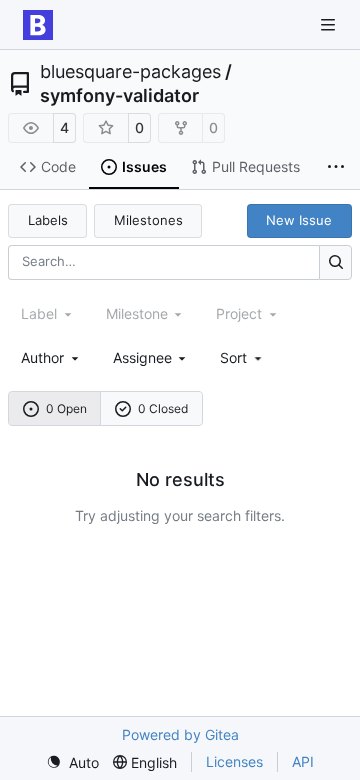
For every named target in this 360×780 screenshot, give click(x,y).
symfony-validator (119, 96)
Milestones (148, 220)
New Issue (299, 220)
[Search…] (335, 262)
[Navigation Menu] (330, 24)
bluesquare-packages (130, 72)
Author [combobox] (42, 357)
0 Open (66, 408)
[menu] (242, 357)
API (303, 761)
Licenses (234, 761)
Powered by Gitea (180, 734)
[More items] (336, 168)
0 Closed (163, 408)
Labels (48, 220)
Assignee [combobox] (142, 357)
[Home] (38, 25)
